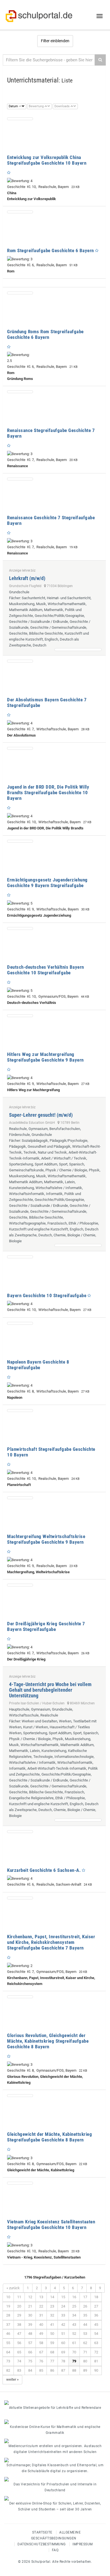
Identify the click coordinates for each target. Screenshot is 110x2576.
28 (8, 2315)
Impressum (83, 2544)
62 (85, 2343)
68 (52, 2352)
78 (63, 2361)
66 (30, 2352)
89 (85, 2370)
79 (74, 2361)
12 (30, 2297)
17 (85, 2297)
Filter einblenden (55, 41)
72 (96, 2352)
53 (85, 2334)
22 (41, 2306)
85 (41, 2370)
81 (96, 2361)
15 (63, 2297)
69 (63, 2352)
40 (41, 2325)
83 (19, 2370)
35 (85, 2315)
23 (52, 2306)
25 (74, 2306)
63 (96, 2343)
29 (19, 2315)
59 (52, 2343)
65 (19, 2352)
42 (63, 2325)
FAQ (55, 2550)
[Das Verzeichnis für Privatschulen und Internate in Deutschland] (55, 2479)
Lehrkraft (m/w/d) (27, 578)
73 (8, 2361)
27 (96, 2306)
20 (19, 2306)
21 (30, 2306)
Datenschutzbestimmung (42, 2544)
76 (41, 2361)
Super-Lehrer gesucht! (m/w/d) (41, 1115)
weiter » (12, 2379)
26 (85, 2306)
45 (96, 2325)
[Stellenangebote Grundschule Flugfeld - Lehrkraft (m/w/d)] (78, 650)
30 (30, 2315)
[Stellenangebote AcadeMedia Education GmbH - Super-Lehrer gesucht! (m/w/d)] (78, 1245)
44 (85, 2325)
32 (52, 2315)
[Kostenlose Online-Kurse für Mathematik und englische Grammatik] (55, 2422)
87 (63, 2370)
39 (30, 2325)
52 (74, 2334)
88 (74, 2370)
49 (41, 2334)
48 (30, 2334)
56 (19, 2343)
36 (96, 2315)
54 (96, 2334)
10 (8, 2297)
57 (30, 2343)
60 (63, 2343)
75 (30, 2361)
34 (74, 2315)
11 (19, 2297)
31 (41, 2315)
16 (74, 2297)
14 (52, 2297)
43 (74, 2325)
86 (52, 2370)
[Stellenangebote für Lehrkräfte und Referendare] (55, 2403)
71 (85, 2352)
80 (85, 2361)
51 (63, 2334)
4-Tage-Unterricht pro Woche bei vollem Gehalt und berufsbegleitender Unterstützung (50, 1690)
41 (52, 2325)
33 (63, 2315)
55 (8, 2343)
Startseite (42, 2532)
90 (96, 2370)
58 (41, 2343)
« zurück (13, 2288)
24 (63, 2306)
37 (8, 2325)
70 (74, 2352)
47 (19, 2334)
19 (8, 2306)
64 (8, 2352)
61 (74, 2343)
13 (41, 2297)
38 (19, 2325)
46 (8, 2334)
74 (19, 2361)
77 (52, 2361)
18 (96, 2297)
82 (8, 2370)
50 (52, 2334)
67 (41, 2352)
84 (30, 2370)
